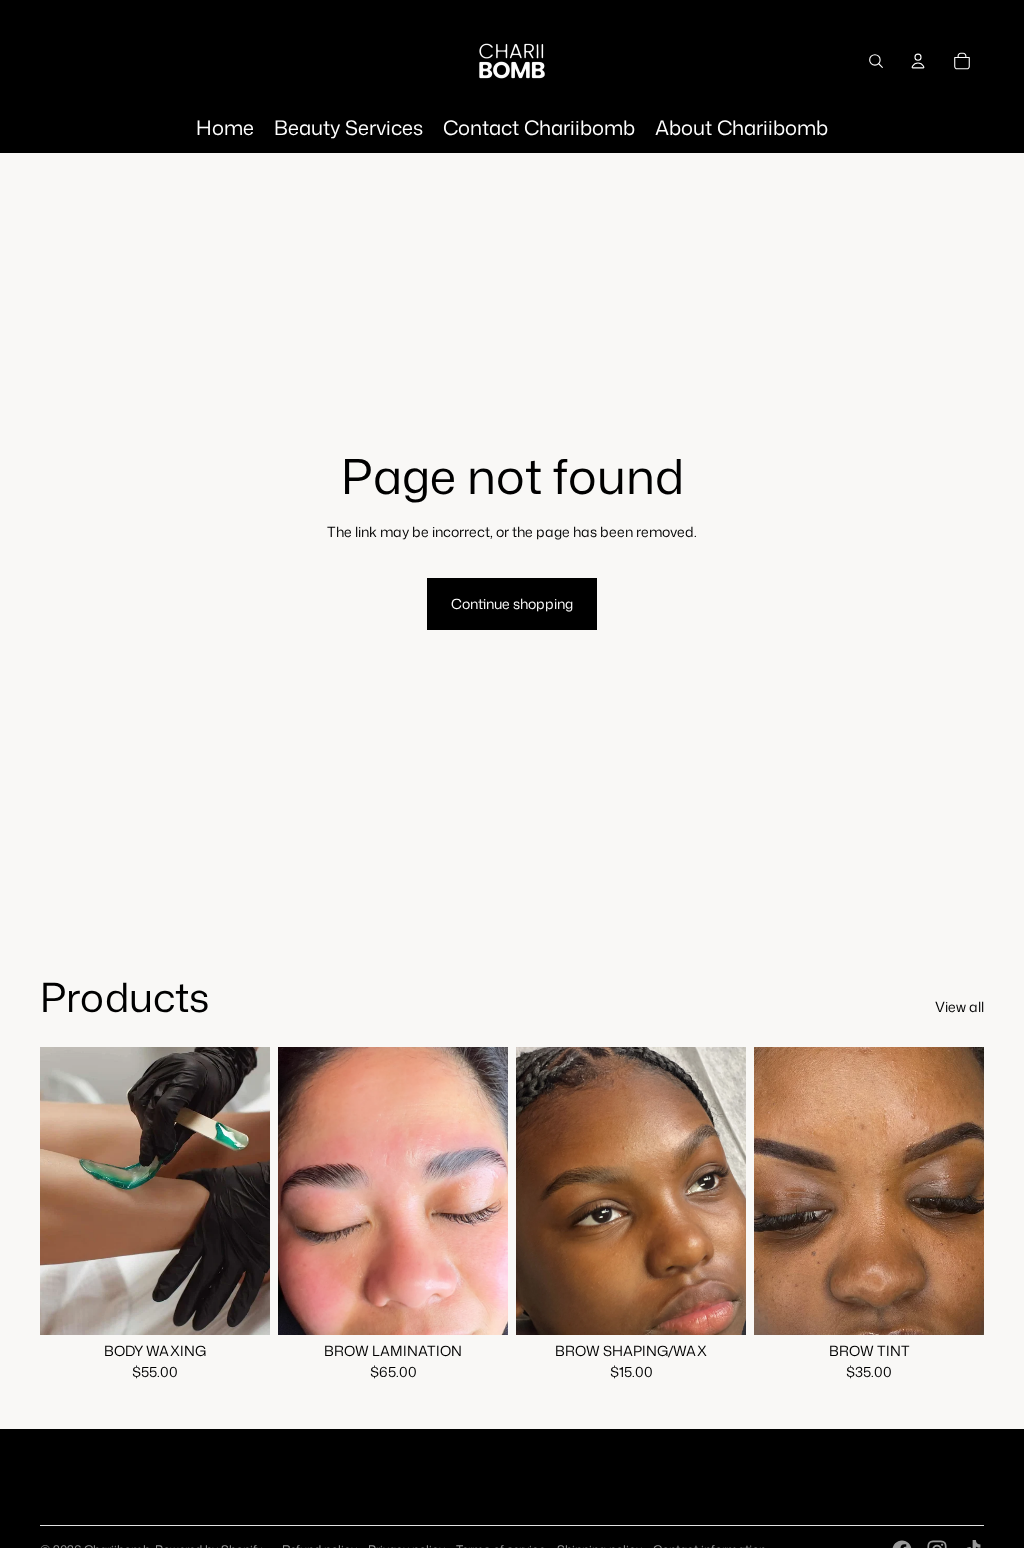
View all (959, 1006)
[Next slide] (492, 1190)
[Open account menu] (918, 61)
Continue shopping (512, 603)
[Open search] (876, 61)
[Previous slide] (293, 1190)
